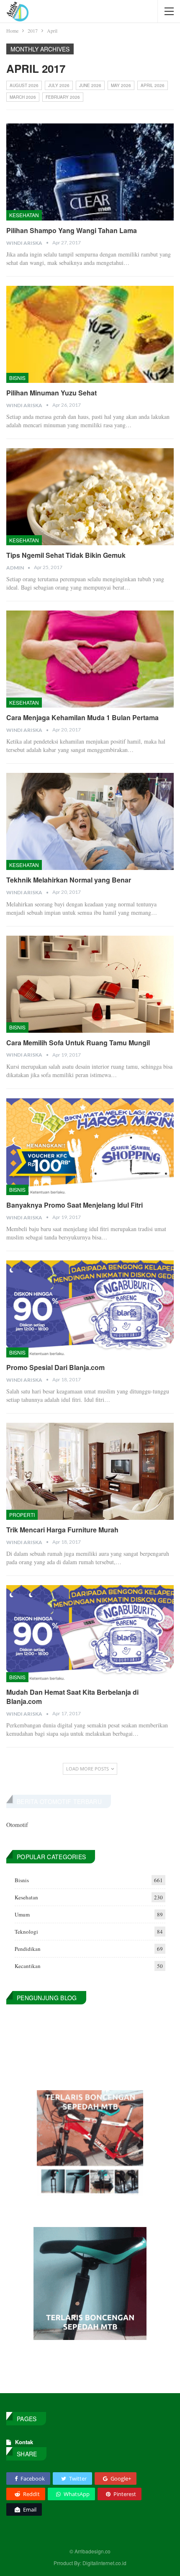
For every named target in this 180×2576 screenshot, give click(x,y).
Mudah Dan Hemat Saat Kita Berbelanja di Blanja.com (72, 1697)
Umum (22, 1914)
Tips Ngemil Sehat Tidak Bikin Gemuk (66, 555)
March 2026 (23, 97)
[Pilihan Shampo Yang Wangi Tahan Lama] (90, 172)
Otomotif (17, 1825)
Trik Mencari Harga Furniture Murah (62, 1530)
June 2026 (90, 85)
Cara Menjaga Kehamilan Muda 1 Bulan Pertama (82, 717)
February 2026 (63, 97)
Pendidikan (28, 1949)
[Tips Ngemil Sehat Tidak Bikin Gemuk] (90, 497)
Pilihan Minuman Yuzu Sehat (51, 393)
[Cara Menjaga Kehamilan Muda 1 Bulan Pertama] (90, 659)
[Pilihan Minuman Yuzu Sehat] (90, 334)
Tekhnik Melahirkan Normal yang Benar (69, 880)
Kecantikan (28, 1966)
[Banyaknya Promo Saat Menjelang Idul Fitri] (90, 1147)
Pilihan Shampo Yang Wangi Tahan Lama (72, 230)
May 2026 (121, 85)
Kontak (24, 2442)
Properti (22, 1515)
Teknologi (26, 1932)
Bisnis (17, 378)
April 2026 (153, 85)
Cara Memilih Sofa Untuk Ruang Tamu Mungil (78, 1043)
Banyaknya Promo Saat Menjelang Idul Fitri (75, 1205)
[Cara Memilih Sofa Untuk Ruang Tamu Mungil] (90, 984)
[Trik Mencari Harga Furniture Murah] (90, 1471)
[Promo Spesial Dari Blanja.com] (90, 1309)
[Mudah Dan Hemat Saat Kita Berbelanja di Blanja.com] (90, 1634)
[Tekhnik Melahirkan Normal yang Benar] (90, 821)
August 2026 (24, 85)
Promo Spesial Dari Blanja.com (55, 1367)
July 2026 (59, 85)
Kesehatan (24, 215)
